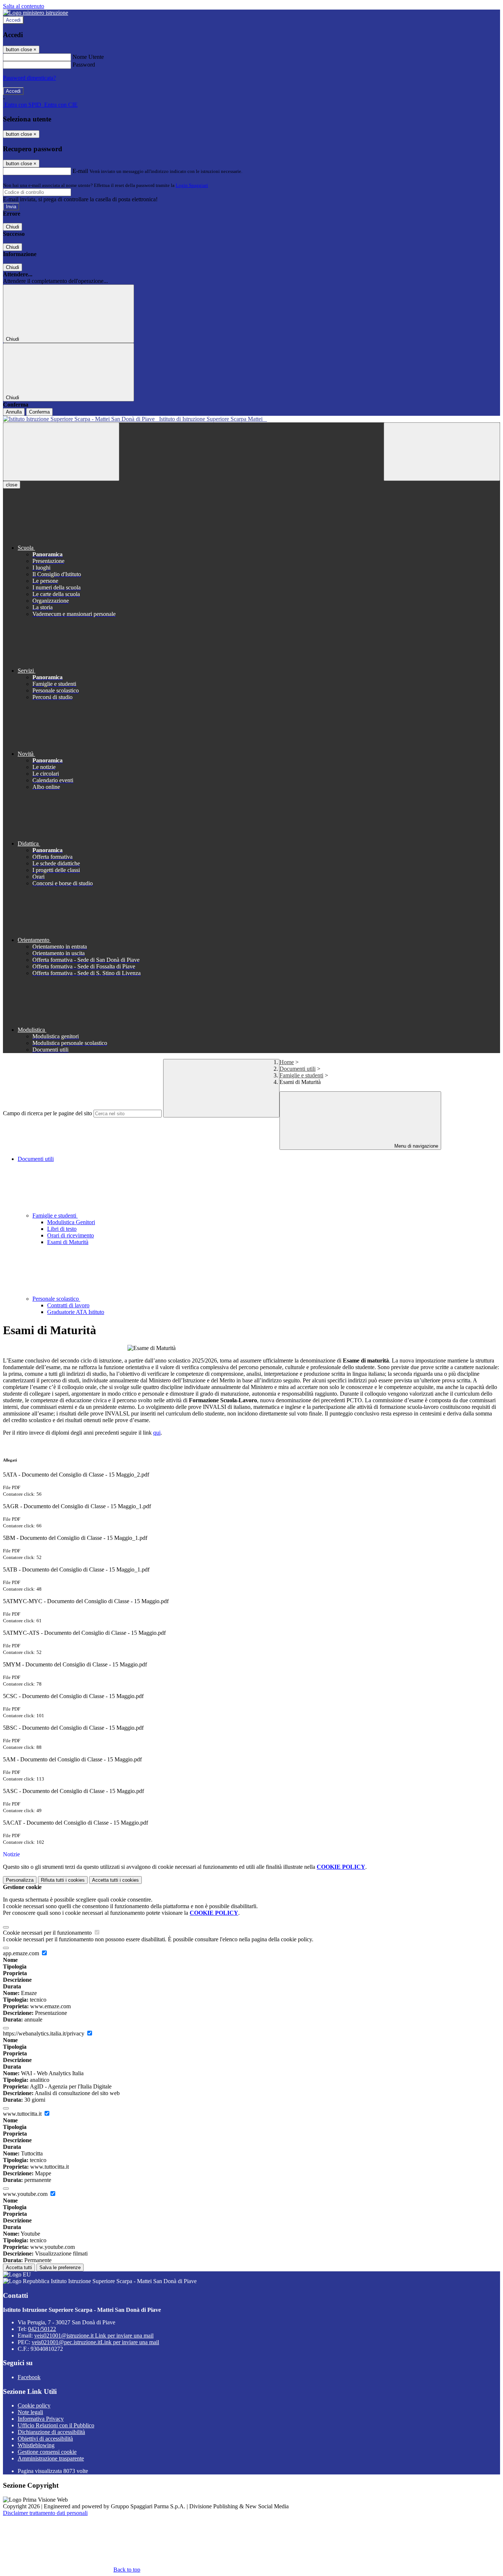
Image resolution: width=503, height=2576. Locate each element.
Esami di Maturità (68, 1242)
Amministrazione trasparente (51, 2458)
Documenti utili (298, 1069)
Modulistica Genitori (71, 1222)
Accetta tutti (115, 1880)
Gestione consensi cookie (47, 2452)
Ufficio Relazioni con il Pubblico (56, 2425)
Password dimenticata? (29, 78)
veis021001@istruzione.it (94, 2336)
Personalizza (20, 1880)
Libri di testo (62, 1229)
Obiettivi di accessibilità (45, 2439)
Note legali (30, 2412)
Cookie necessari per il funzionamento (48, 1933)
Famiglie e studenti (301, 1075)
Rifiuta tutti (63, 1880)
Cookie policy (34, 2405)
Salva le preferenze (60, 2267)
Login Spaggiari (192, 185)
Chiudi (13, 227)
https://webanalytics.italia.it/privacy (44, 2033)
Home (287, 1062)
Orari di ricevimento (71, 1235)
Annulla (14, 412)
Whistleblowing (36, 2445)
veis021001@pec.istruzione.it (95, 2342)
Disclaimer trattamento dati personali (45, 2513)
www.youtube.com (26, 2194)
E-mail (80, 171)
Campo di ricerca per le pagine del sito (48, 1113)
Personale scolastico (56, 1299)
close (12, 485)
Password (84, 65)
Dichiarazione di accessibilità (51, 2432)
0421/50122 (42, 2329)
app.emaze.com (22, 1953)
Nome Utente (88, 57)
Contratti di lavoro (68, 1305)
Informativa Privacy (41, 2419)
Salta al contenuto (24, 6)
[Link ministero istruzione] (36, 13)
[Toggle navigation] (61, 452)
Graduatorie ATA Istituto (76, 1312)
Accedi (13, 20)
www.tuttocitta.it (23, 2114)
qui (157, 1433)
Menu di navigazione (416, 1146)
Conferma (39, 412)
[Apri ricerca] (442, 452)
